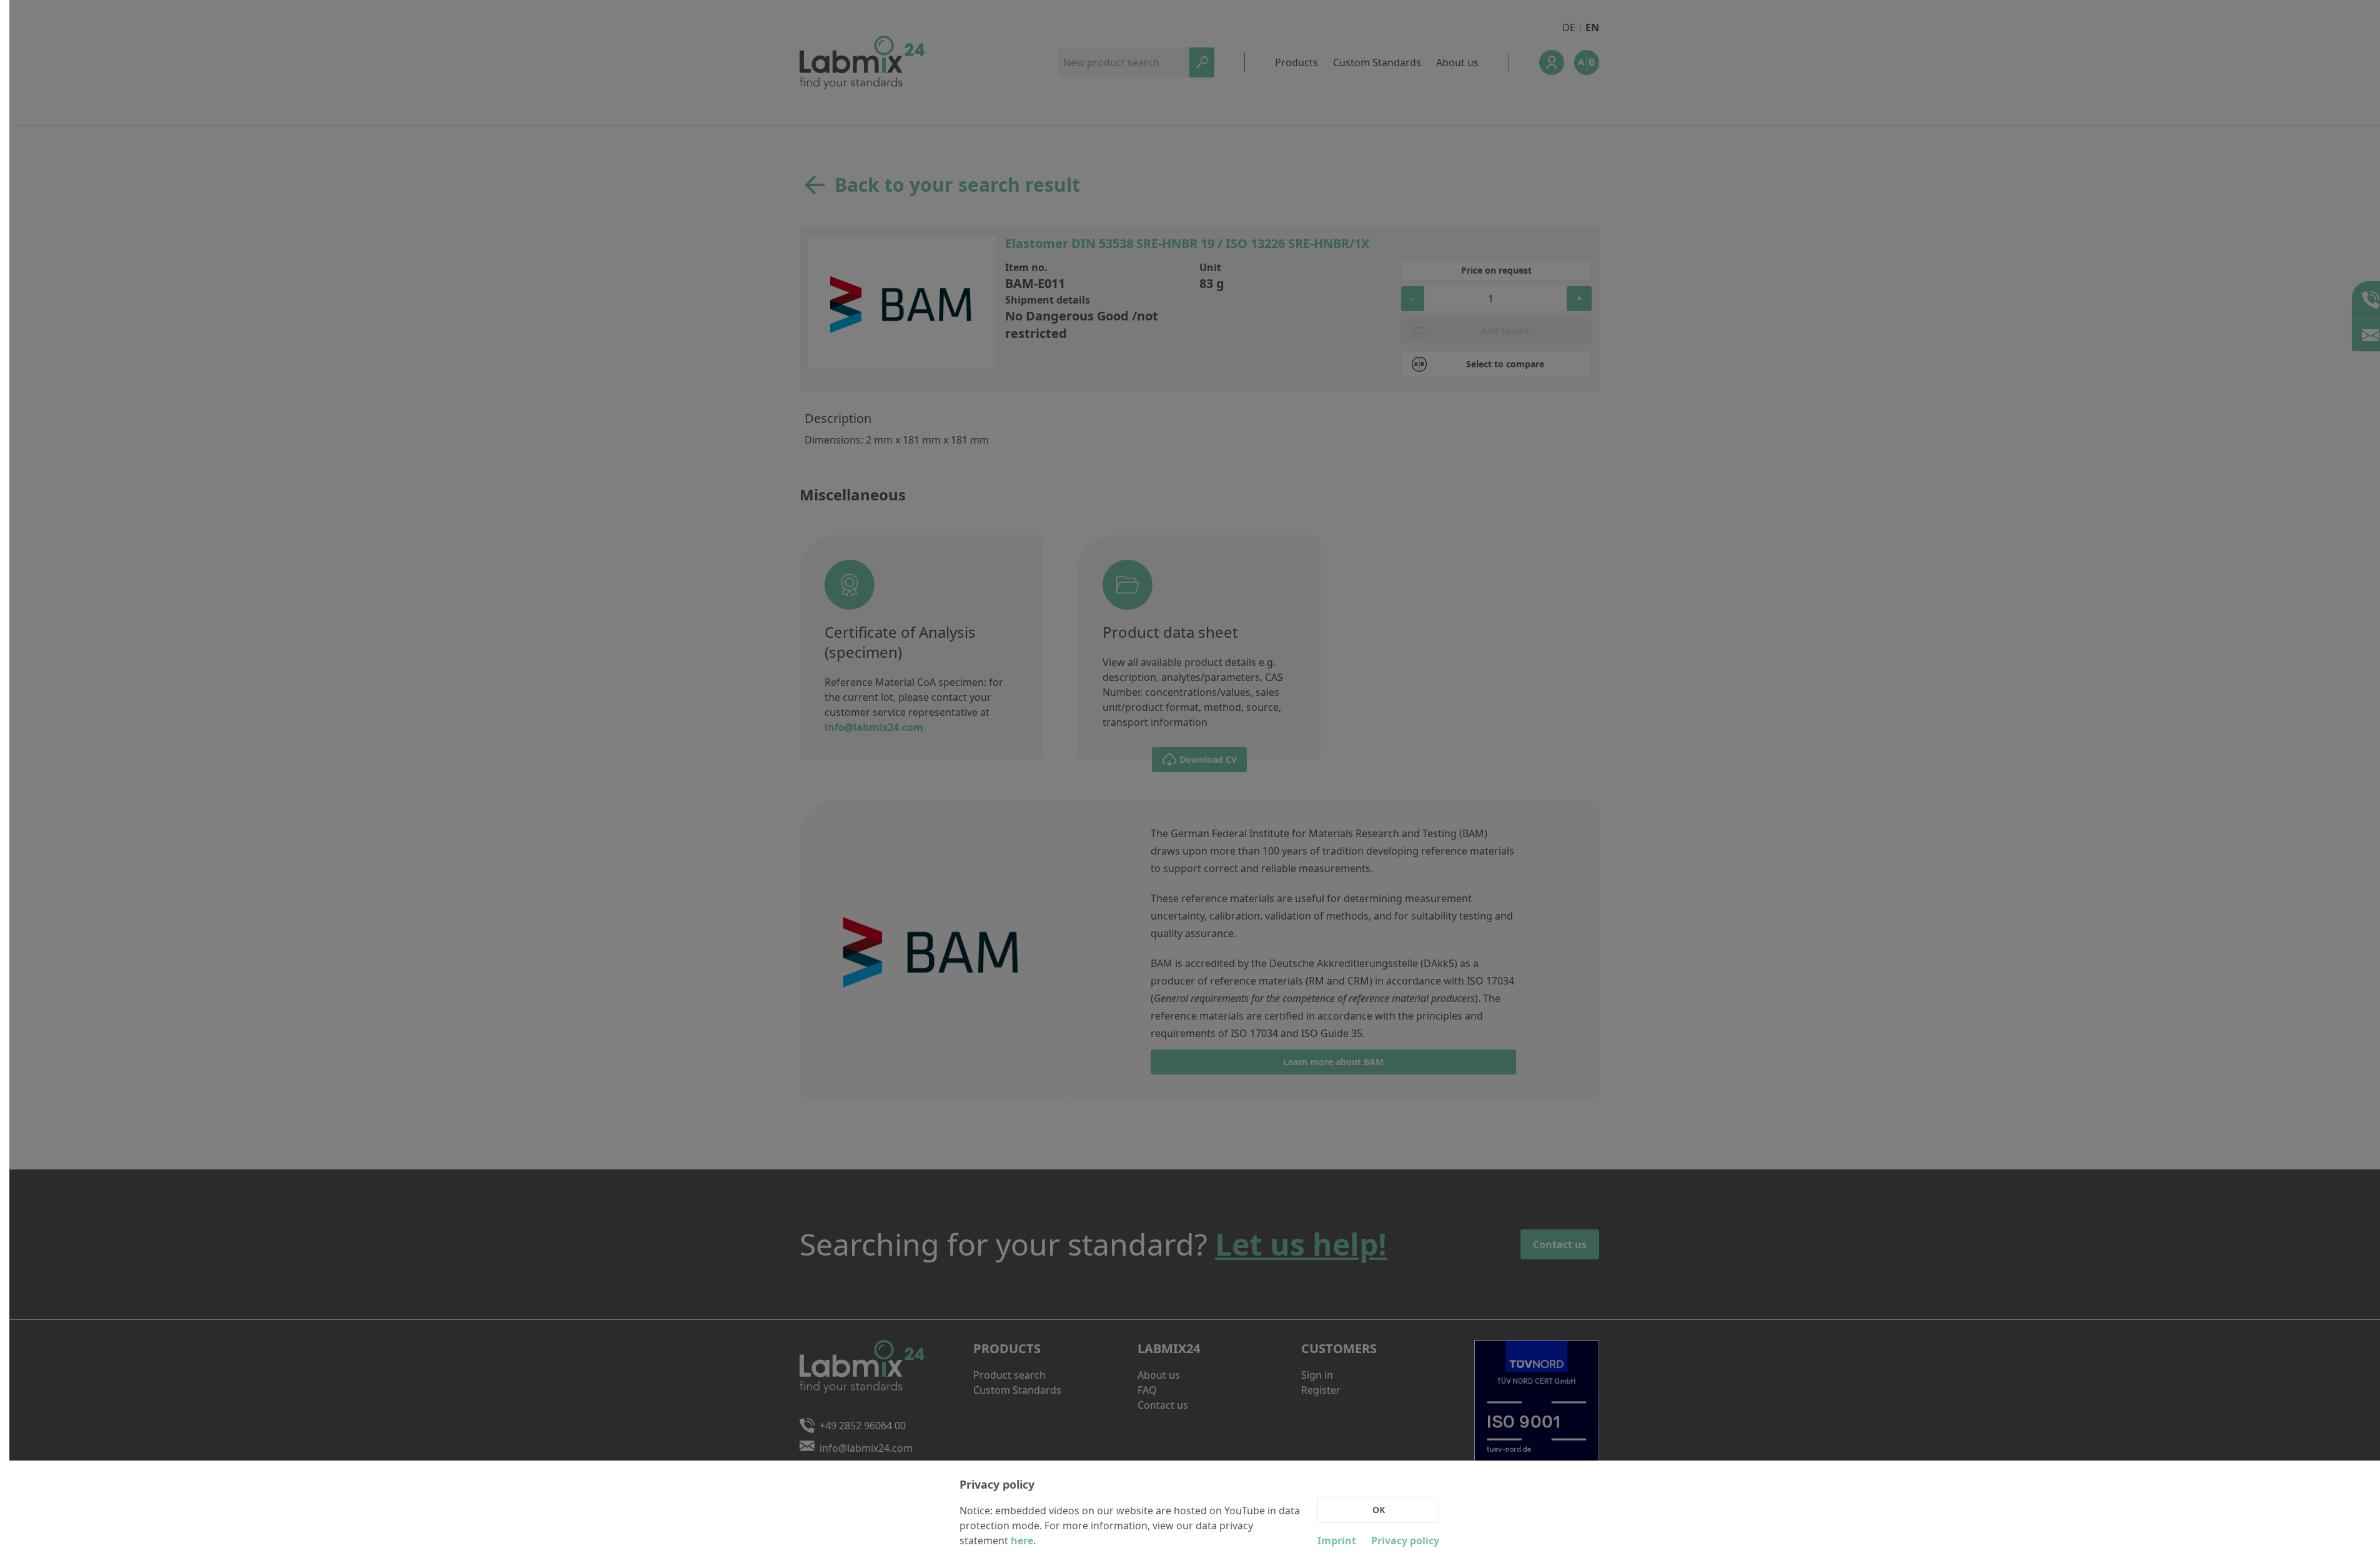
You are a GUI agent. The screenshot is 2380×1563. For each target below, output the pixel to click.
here (1022, 1541)
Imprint (1337, 1541)
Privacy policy (1405, 1541)
